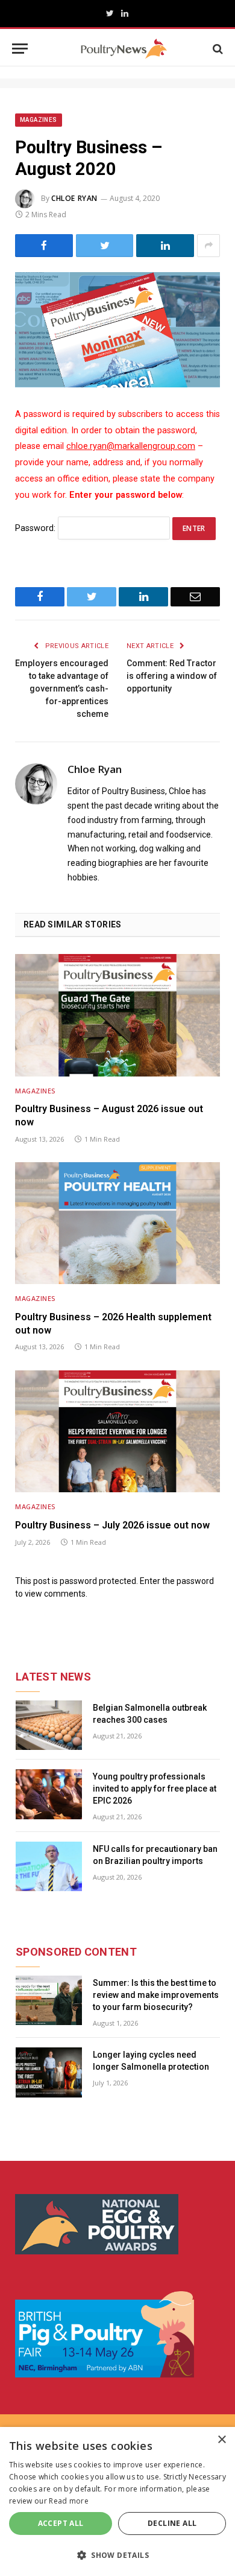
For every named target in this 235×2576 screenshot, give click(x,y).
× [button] (221, 2440)
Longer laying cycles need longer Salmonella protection (151, 2061)
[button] (117, 2555)
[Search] (217, 49)
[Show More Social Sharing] (208, 246)
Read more (69, 2501)
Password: (36, 528)
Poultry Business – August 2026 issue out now (109, 1115)
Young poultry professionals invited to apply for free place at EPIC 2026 (155, 1789)
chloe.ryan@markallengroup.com (131, 446)
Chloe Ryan (74, 198)
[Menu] (20, 49)
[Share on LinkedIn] (165, 246)
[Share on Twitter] (105, 246)
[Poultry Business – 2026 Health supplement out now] (117, 1223)
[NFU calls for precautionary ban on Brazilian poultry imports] (49, 1867)
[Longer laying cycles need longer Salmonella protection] (49, 2072)
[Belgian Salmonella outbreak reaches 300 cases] (49, 1725)
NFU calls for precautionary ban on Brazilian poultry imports (155, 1855)
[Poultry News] (124, 49)
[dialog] (117, 2501)
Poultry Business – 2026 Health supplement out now (113, 1324)
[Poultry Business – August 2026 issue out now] (117, 1015)
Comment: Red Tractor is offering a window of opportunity (172, 676)
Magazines (39, 120)
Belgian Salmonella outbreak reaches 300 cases (150, 1714)
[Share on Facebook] (44, 246)
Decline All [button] (172, 2523)
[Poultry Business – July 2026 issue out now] (117, 1431)
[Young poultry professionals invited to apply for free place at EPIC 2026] (49, 1794)
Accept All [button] (61, 2523)
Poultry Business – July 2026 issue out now (112, 1525)
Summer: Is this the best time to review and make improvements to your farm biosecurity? (156, 1995)
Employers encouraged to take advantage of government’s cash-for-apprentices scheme (62, 689)
